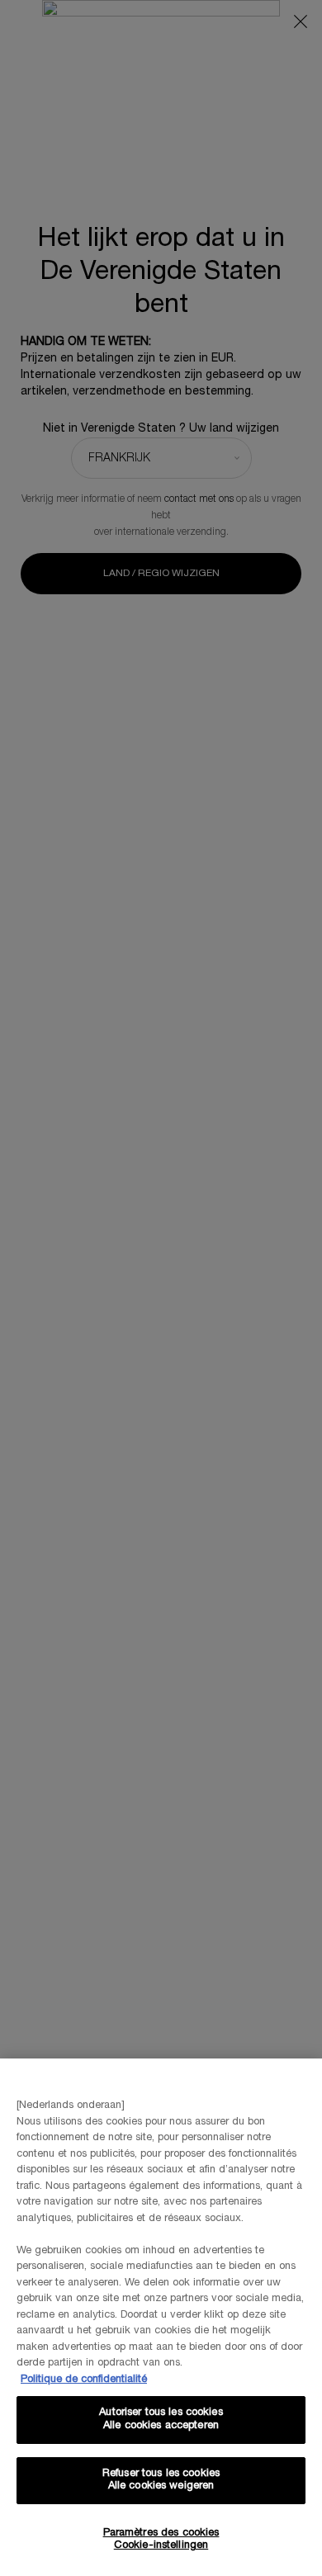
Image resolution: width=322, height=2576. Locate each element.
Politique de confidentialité (84, 2380)
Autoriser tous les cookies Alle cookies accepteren (161, 2419)
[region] (161, 2317)
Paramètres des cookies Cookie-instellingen (161, 2540)
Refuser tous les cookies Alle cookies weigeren (161, 2480)
